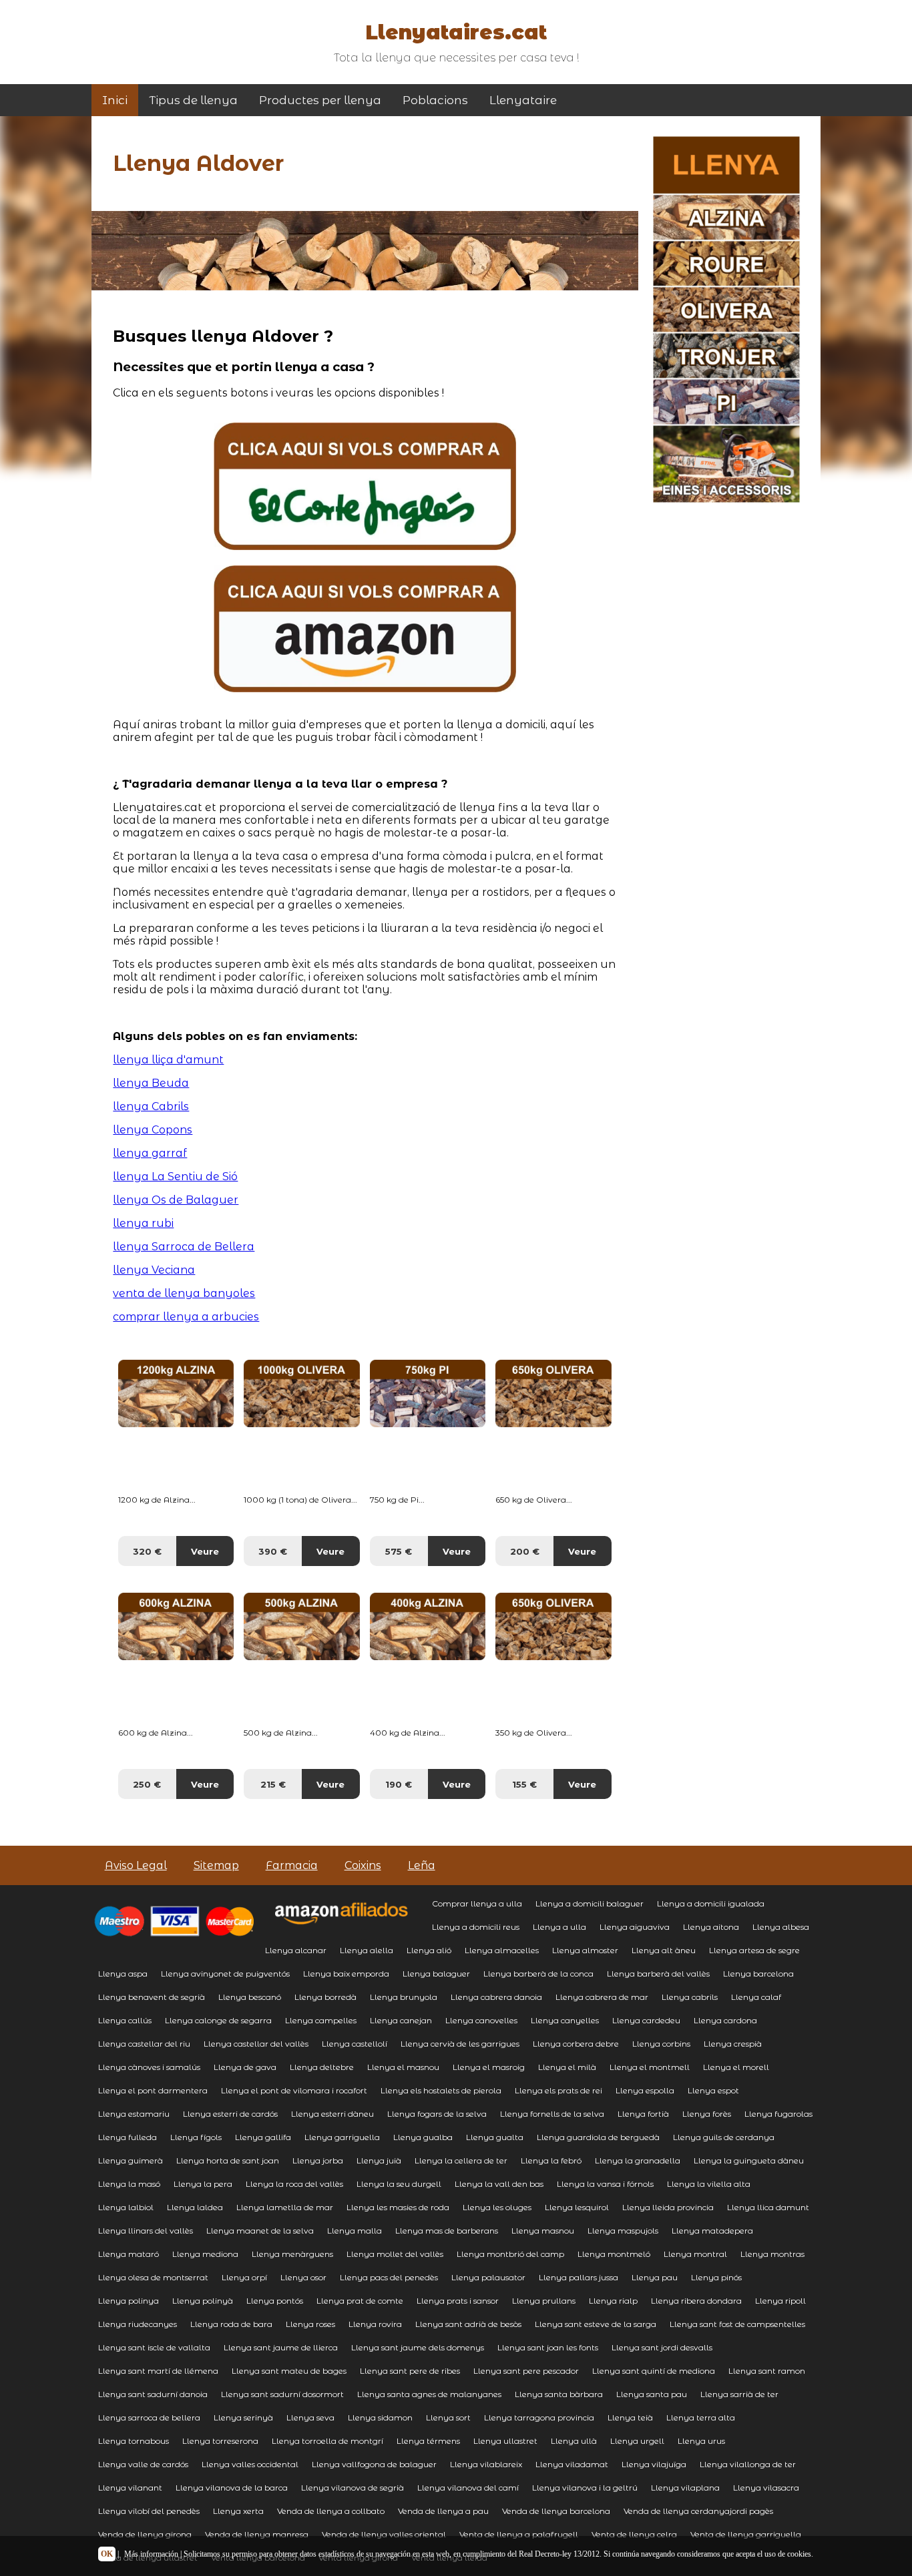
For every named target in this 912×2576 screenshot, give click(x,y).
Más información (151, 2554)
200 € (525, 1551)
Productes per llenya (320, 100)
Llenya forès (707, 2114)
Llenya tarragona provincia (539, 2417)
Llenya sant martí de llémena (158, 2371)
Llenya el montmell (650, 2067)
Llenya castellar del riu (144, 2044)
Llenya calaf (756, 1997)
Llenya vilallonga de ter (748, 2464)
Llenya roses (310, 2324)
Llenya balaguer (436, 1974)
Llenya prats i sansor (458, 2301)
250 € (147, 1784)
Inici (115, 100)
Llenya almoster (585, 1950)
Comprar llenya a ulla (477, 1903)
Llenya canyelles (565, 2020)
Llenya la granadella (638, 2160)
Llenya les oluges (497, 2207)
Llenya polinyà (203, 2301)
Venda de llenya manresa (257, 2534)
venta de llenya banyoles (184, 1293)
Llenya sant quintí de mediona (654, 2371)
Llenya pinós (716, 2277)
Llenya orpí (244, 2277)
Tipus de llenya (193, 100)
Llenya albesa (781, 1927)
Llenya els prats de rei (558, 2090)
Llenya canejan (401, 2020)
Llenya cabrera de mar (602, 1997)
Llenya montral (695, 2254)
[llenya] (365, 546)
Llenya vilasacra (766, 2488)
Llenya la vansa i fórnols (605, 2184)
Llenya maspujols (623, 2231)
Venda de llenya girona (145, 2534)
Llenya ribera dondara (696, 2301)
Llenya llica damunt (768, 2207)
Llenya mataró (129, 2254)
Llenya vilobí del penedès (149, 2511)
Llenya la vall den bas (499, 2184)
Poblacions (435, 100)
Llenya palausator (488, 2277)
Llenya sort (448, 2417)
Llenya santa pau (652, 2394)
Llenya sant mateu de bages (289, 2371)
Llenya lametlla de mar (285, 2207)
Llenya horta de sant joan (228, 2160)
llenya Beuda (151, 1083)
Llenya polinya (129, 2301)
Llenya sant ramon (767, 2371)
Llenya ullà (574, 2441)
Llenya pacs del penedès (389, 2277)
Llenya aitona (711, 1927)
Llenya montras (772, 2254)
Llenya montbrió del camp (510, 2254)
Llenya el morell (736, 2067)
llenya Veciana (154, 1270)
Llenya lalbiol (126, 2207)
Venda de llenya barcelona (556, 2511)
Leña (422, 1865)
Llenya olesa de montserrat (153, 2277)
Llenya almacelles (502, 1950)
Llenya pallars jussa (579, 2277)
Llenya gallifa (263, 2137)
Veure (205, 1551)
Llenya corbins (661, 2044)
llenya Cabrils (151, 1106)
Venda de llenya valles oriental (384, 2534)
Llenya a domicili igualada (711, 1903)
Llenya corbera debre (576, 2044)
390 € (273, 1551)
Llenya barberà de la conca (538, 1974)
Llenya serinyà (243, 2417)
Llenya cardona (725, 2020)
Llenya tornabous (134, 2441)
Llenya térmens (428, 2441)
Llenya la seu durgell (399, 2184)
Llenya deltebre (322, 2067)
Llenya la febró (551, 2160)
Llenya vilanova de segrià (353, 2488)
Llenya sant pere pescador (526, 2371)
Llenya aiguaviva (635, 1927)
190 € (399, 1784)
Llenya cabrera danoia (496, 1997)
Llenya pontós (275, 2301)
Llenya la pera (203, 2184)
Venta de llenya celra (634, 2534)
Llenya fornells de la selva (552, 2114)
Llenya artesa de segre (754, 1950)
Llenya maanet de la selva (260, 2231)
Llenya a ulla (559, 1927)
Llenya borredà (325, 1997)
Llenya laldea (195, 2207)
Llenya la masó (129, 2184)
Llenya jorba (318, 2160)
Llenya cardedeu (646, 2020)
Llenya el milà (567, 2067)
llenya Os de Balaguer (176, 1200)
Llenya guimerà (131, 2160)
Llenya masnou (543, 2231)
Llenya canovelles (481, 2020)
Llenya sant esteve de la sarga (596, 2324)
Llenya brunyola (404, 1997)
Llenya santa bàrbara (559, 2394)
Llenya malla (355, 2231)
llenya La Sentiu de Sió (175, 1177)
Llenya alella (367, 1950)
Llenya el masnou (403, 2067)
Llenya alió (429, 1950)
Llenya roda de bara (231, 2324)
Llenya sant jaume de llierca (281, 2347)
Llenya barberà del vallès (658, 1974)
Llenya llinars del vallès (146, 2231)
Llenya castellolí (355, 2044)
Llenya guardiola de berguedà (598, 2137)
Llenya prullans (544, 2301)
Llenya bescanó (250, 1997)
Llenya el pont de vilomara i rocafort (294, 2090)
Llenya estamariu (134, 2114)
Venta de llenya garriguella (746, 2534)
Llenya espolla (645, 2090)
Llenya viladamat (572, 2464)
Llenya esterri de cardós (230, 2114)
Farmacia (292, 1865)
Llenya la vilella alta (709, 2184)
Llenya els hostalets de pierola (441, 2090)
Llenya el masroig (489, 2067)
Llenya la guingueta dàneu (749, 2160)
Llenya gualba (423, 2137)
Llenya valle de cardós (143, 2464)
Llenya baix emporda (346, 1974)
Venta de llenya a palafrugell (519, 2534)
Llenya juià (379, 2160)
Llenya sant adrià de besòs (468, 2324)
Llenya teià (630, 2417)
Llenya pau (655, 2277)
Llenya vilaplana (685, 2488)
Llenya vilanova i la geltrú (585, 2488)
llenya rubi (143, 1223)
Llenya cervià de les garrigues (460, 2044)
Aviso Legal (136, 1865)
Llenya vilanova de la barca (232, 2488)
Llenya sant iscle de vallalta (154, 2347)
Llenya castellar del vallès (256, 2044)
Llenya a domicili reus (476, 1927)
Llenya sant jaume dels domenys (418, 2347)
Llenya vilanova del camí (468, 2488)
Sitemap (216, 1865)
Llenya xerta (238, 2511)
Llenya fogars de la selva (437, 2114)
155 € (524, 1784)
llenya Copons (153, 1130)
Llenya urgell (637, 2441)
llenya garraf (150, 1153)
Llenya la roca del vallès (294, 2184)
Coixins (363, 1865)
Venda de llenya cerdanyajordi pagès (698, 2511)
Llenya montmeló (614, 2254)
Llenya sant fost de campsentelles (737, 2324)
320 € (147, 1551)
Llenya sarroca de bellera (149, 2417)
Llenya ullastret (505, 2441)
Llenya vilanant (130, 2488)
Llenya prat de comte (360, 2301)
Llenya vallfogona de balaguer (374, 2464)
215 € (273, 1784)
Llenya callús (125, 2020)
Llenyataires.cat (456, 32)
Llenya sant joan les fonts (548, 2347)
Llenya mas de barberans (447, 2231)
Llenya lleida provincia (668, 2207)
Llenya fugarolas (778, 2114)
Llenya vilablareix (486, 2464)
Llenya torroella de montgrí (327, 2441)
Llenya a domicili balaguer (590, 1903)
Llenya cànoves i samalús (149, 2067)
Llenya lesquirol (577, 2207)
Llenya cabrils (690, 1997)
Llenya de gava (245, 2067)
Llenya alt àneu (664, 1950)
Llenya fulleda (128, 2137)
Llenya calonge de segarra (218, 2020)
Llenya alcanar (296, 1950)
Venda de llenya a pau (443, 2511)
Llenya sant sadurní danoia (153, 2394)
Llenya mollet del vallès (395, 2254)
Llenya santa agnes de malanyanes (429, 2394)
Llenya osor (303, 2277)
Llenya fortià (643, 2114)
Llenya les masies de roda (398, 2207)
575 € (399, 1551)
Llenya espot (713, 2090)
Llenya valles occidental (250, 2464)
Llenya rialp (613, 2301)
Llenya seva (310, 2417)
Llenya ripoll (780, 2301)
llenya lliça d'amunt (168, 1060)
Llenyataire (523, 100)
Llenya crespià (733, 2044)
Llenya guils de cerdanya (724, 2137)
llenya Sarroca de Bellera (184, 1247)
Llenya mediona (205, 2254)
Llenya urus (701, 2441)
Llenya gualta (495, 2137)
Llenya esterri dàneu (332, 2114)
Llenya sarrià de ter (739, 2394)
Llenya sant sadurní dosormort (282, 2394)
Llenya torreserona (220, 2441)
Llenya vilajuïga (654, 2464)
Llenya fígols (196, 2137)
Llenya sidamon (380, 2417)
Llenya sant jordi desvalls (662, 2347)
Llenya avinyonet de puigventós (225, 1974)
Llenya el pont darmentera (153, 2090)
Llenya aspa (123, 1974)
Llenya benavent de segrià (152, 1997)
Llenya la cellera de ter (461, 2160)
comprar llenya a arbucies (186, 1317)
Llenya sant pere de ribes (410, 2371)
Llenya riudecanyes (138, 2324)
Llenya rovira (375, 2324)
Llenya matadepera (712, 2231)
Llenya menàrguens (292, 2254)
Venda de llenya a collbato (331, 2511)
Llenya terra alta (701, 2417)
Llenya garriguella (342, 2137)
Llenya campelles (321, 2020)
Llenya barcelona (758, 1974)
